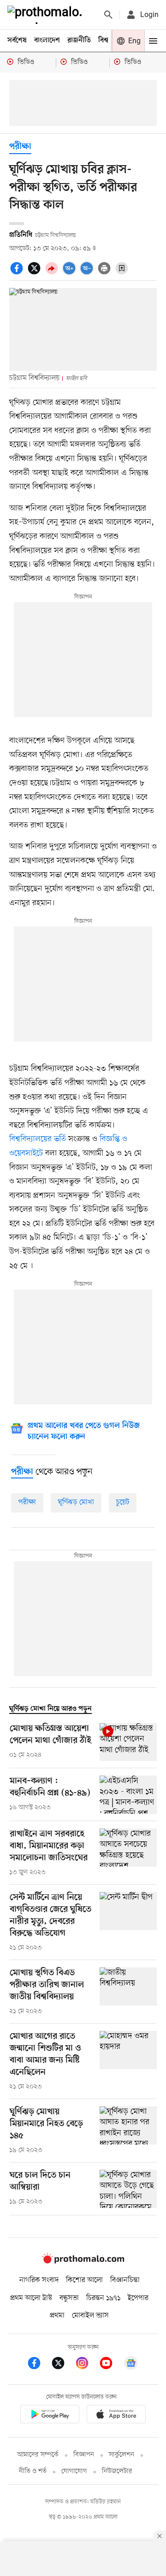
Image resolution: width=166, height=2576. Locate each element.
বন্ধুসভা (69, 2298)
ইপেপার (138, 2298)
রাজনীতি (79, 40)
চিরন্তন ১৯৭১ (103, 2298)
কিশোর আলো (84, 2280)
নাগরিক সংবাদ (39, 2280)
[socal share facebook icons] (18, 273)
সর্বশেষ (17, 40)
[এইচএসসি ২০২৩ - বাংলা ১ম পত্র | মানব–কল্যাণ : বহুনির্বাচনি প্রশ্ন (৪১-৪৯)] (128, 1795)
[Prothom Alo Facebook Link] (39, 2365)
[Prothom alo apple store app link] (116, 2416)
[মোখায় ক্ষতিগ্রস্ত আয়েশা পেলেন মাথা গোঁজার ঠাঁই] (128, 1742)
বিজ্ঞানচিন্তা (125, 2280)
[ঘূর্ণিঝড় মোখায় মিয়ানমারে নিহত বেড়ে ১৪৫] (128, 2131)
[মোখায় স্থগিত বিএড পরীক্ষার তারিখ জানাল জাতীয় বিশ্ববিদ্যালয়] (128, 1992)
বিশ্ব (103, 40)
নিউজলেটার (117, 2471)
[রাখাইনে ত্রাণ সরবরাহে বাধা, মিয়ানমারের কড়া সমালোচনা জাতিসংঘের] (128, 1853)
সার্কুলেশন (122, 2455)
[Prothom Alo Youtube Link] (111, 2365)
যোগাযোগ (74, 2471)
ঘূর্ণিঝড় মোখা (76, 1502)
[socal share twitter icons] (36, 273)
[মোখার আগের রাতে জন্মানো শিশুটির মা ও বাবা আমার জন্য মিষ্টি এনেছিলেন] (128, 2061)
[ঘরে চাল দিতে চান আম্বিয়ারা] (128, 2189)
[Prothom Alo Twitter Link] (63, 2365)
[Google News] (131, 2365)
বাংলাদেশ (47, 40)
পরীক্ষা (20, 147)
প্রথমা (57, 2316)
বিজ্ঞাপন (84, 2455)
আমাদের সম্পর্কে (38, 2455)
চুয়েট (123, 1502)
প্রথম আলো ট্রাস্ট (31, 2298)
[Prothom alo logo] (83, 2261)
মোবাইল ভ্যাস (90, 2316)
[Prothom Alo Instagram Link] (87, 2365)
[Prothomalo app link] (50, 2416)
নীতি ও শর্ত (33, 2471)
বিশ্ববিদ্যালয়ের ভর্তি (38, 1139)
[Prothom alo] (47, 15)
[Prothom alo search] (108, 15)
